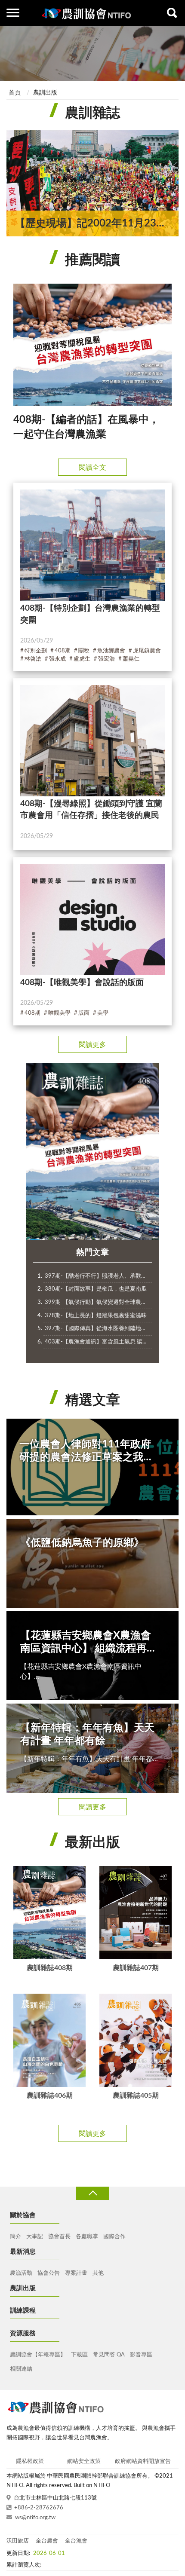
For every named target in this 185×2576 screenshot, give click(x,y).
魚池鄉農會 (111, 651)
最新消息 (23, 2252)
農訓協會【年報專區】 (38, 2355)
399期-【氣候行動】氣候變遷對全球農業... (98, 1302)
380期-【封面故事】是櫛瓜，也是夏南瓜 (96, 1289)
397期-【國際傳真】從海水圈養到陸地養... (98, 1329)
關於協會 (23, 2215)
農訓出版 (45, 93)
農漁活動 (21, 2273)
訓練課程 (23, 2311)
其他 (98, 2273)
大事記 (35, 2237)
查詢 (172, 13)
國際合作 (114, 2237)
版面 (84, 1013)
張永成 (57, 659)
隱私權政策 (30, 2461)
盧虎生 (82, 659)
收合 (92, 2193)
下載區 (79, 2355)
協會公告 (49, 2273)
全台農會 (47, 2541)
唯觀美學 (59, 1013)
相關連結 (21, 2369)
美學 (103, 1013)
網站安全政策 (84, 2461)
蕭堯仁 (131, 659)
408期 (63, 651)
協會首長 (59, 2237)
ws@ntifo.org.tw (35, 2518)
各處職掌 (87, 2237)
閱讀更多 (92, 1045)
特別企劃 (36, 651)
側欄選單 (13, 13)
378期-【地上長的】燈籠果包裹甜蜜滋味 (96, 1316)
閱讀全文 (92, 468)
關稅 (84, 651)
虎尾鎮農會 (147, 651)
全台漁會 (76, 2541)
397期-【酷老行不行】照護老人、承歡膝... (98, 1276)
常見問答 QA (109, 2355)
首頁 (15, 93)
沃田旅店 (18, 2541)
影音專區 (141, 2355)
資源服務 (23, 2333)
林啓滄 (33, 659)
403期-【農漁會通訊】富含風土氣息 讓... (96, 1342)
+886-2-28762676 (39, 2508)
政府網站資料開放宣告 (143, 2461)
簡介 (15, 2237)
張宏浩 (106, 659)
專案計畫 (76, 2273)
